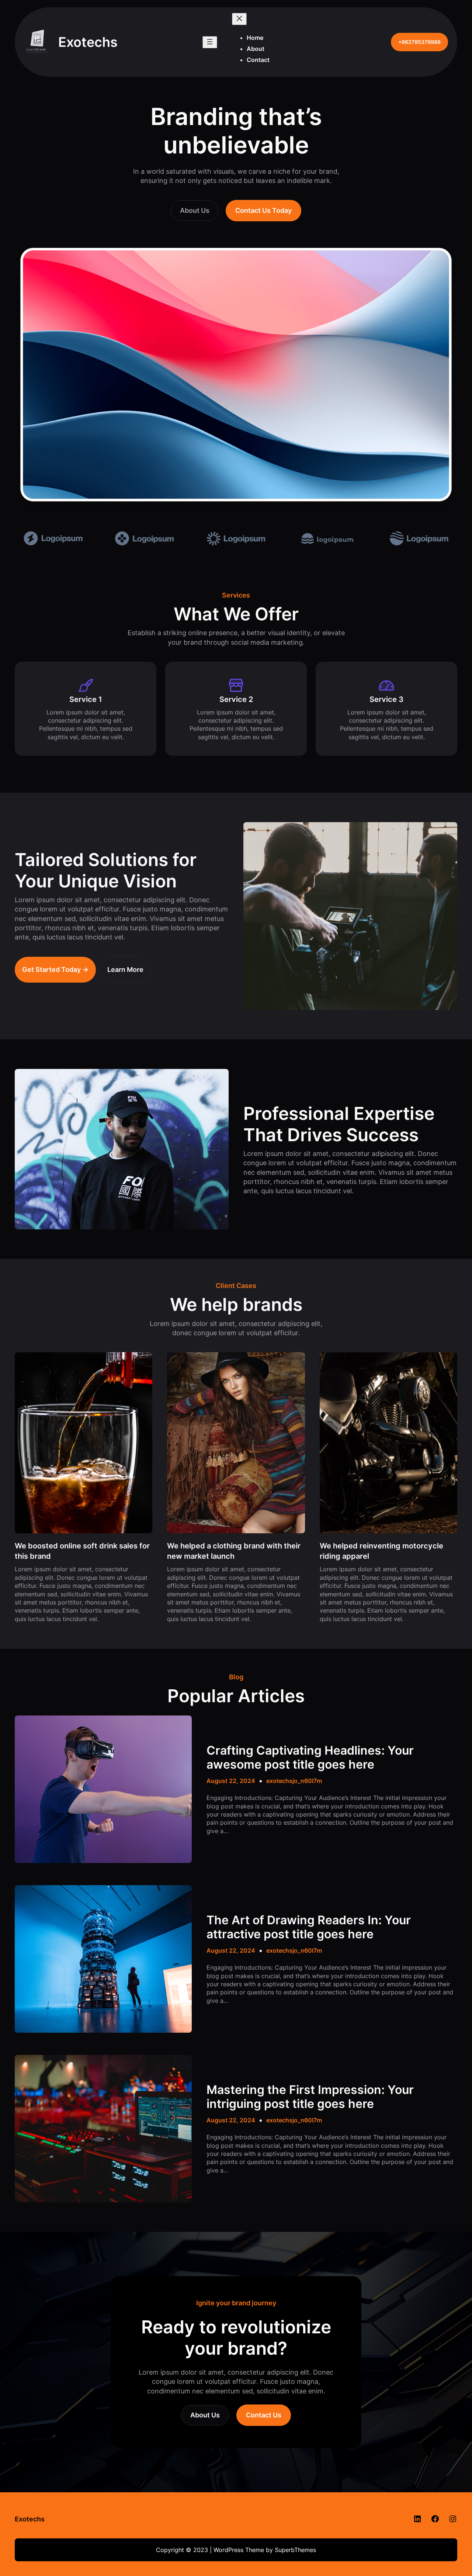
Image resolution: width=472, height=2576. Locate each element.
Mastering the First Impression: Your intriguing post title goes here (310, 2097)
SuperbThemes (295, 2550)
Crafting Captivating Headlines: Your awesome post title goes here (310, 1758)
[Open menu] (210, 42)
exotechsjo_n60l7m (294, 1781)
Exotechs (30, 2519)
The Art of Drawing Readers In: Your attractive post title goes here (309, 1927)
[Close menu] (239, 19)
